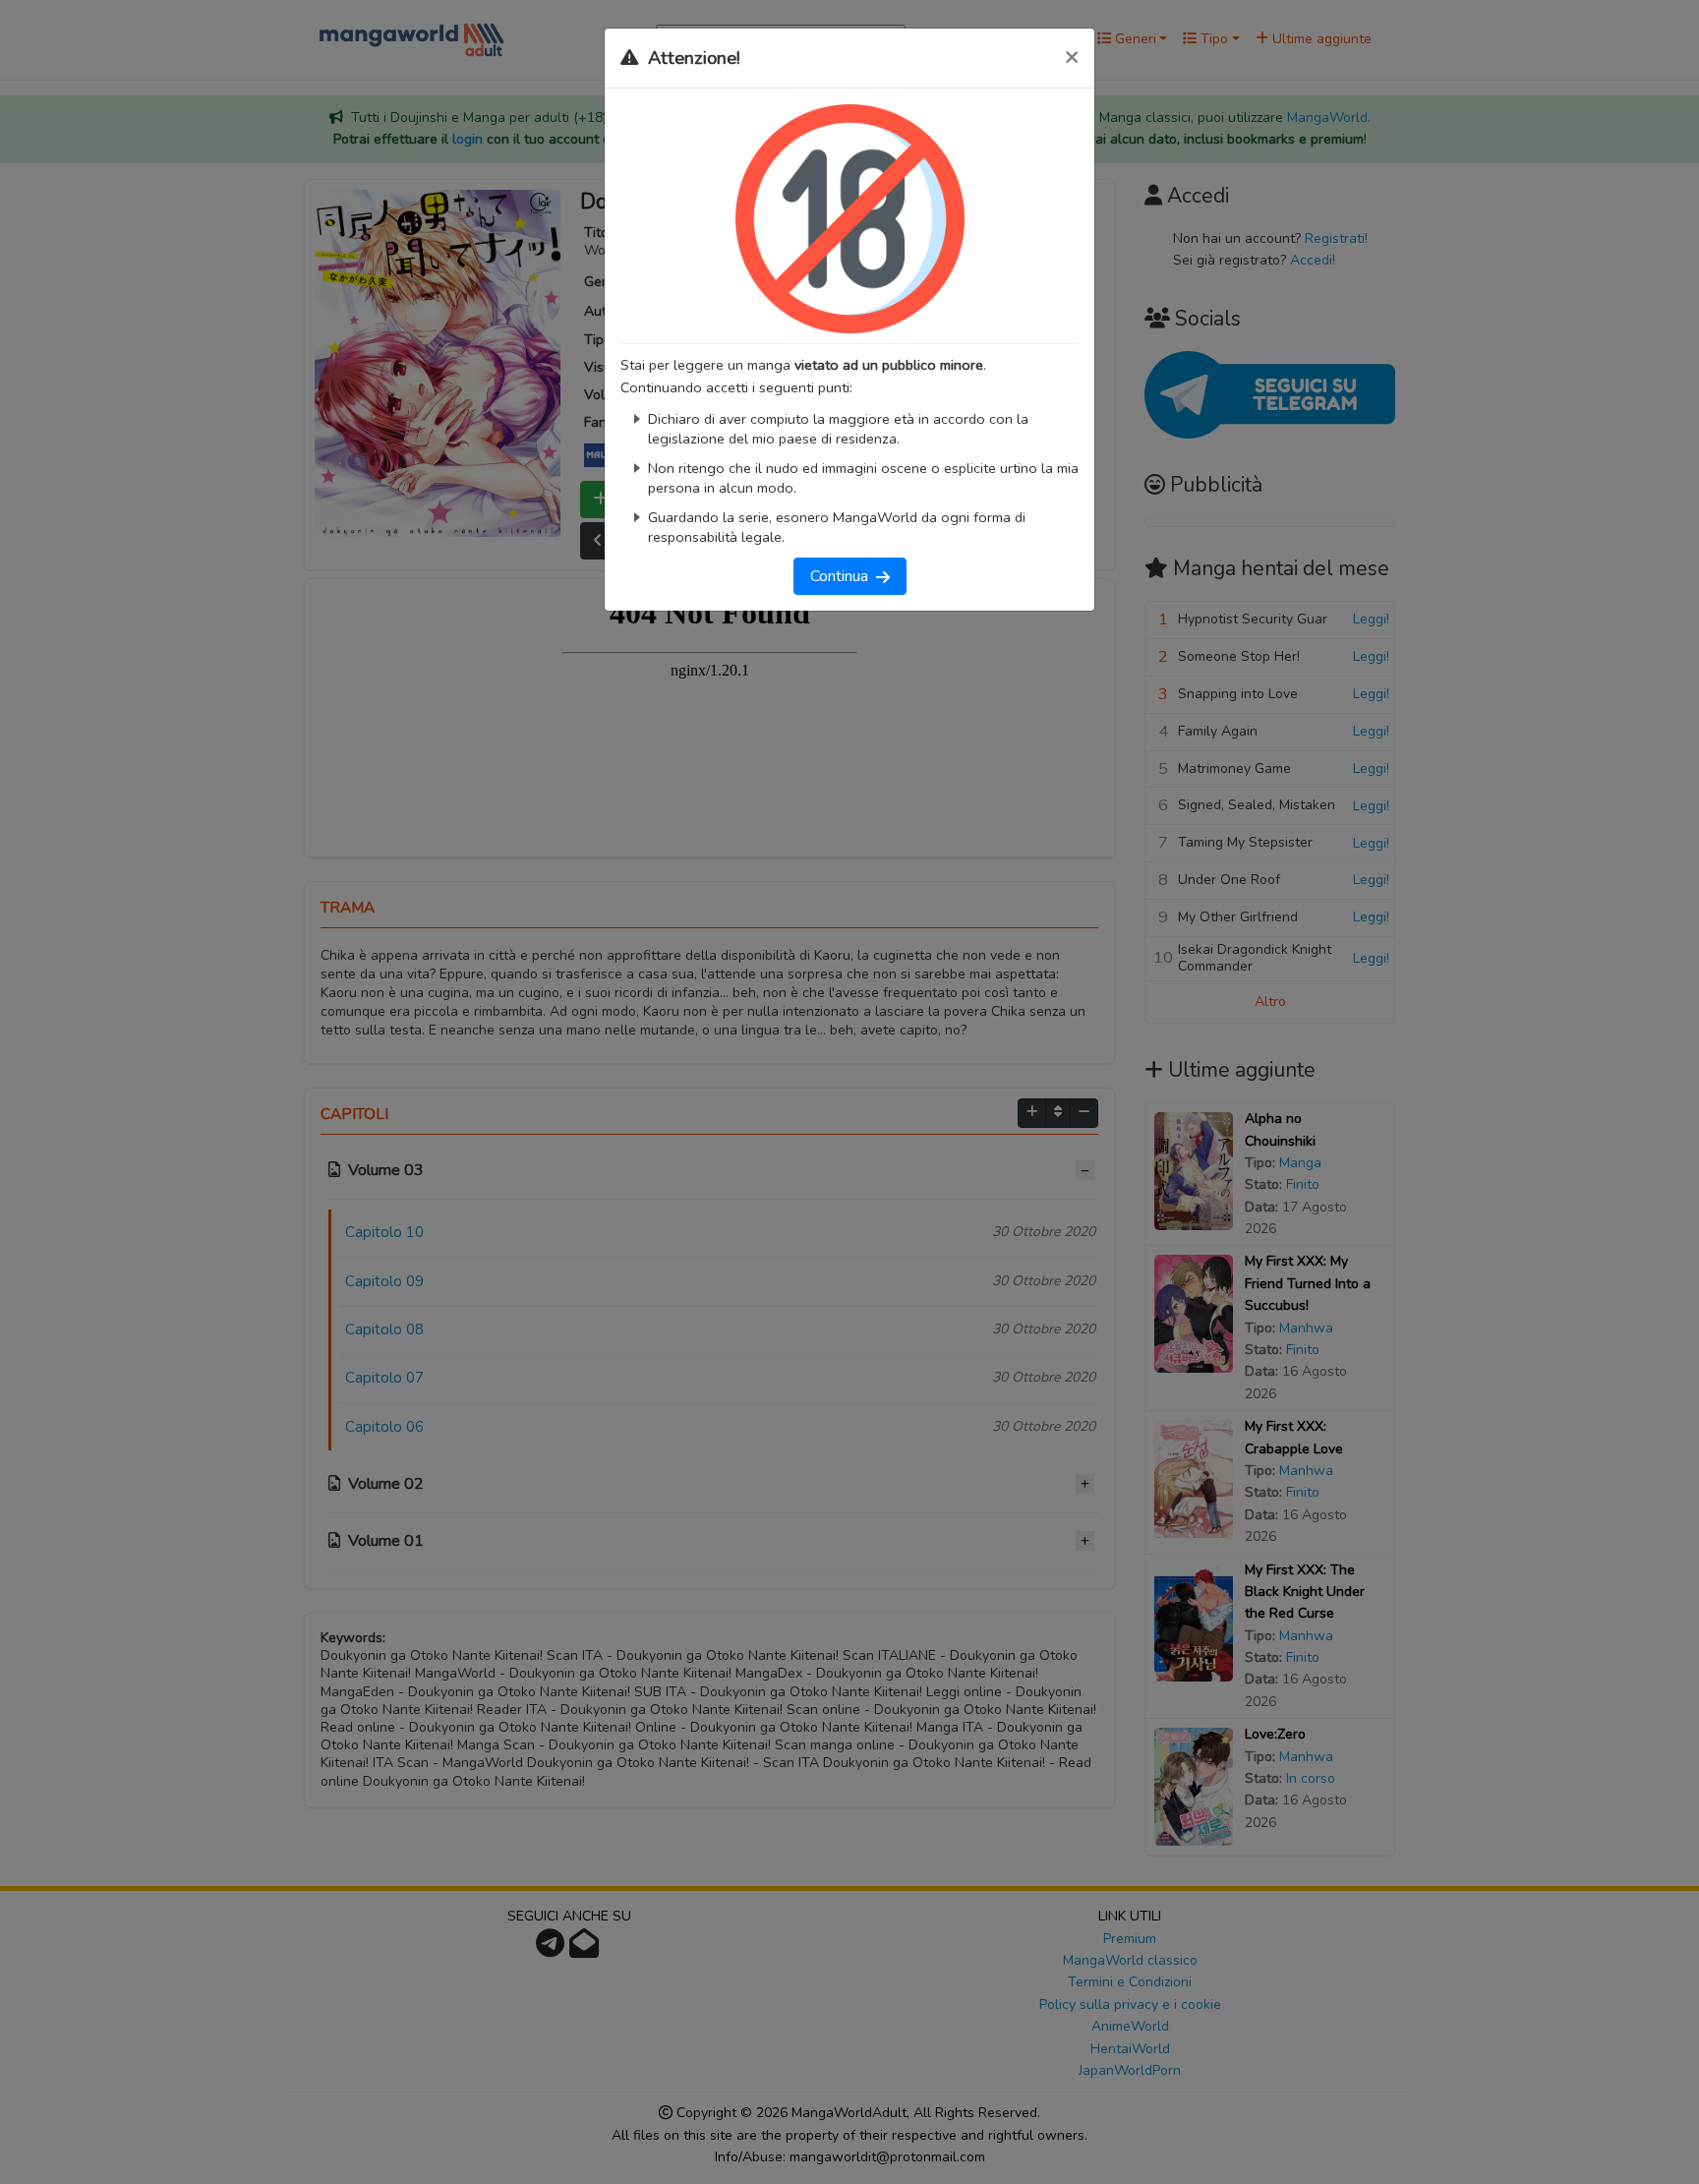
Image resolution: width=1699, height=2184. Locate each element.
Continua (843, 576)
